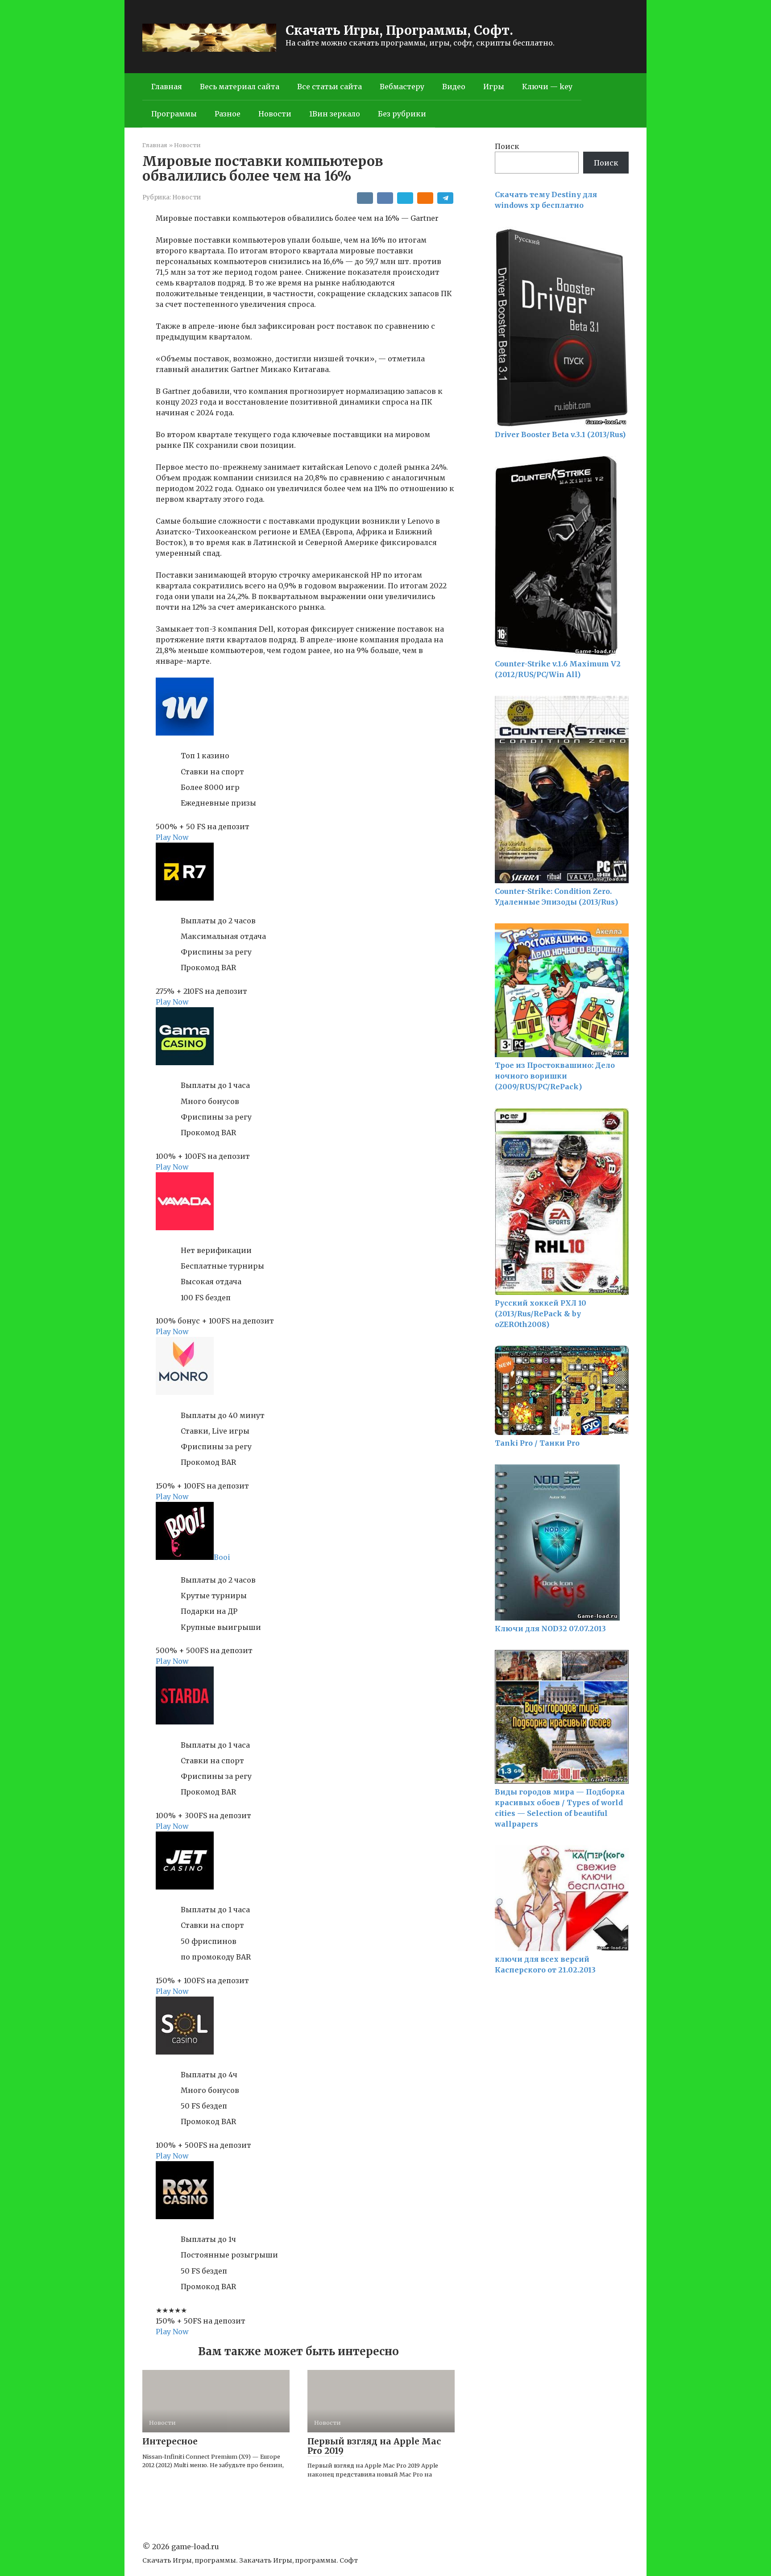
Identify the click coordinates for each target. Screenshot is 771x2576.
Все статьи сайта (330, 87)
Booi (222, 1557)
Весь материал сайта (240, 87)
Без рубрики (402, 114)
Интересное (170, 2441)
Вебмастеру (402, 87)
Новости (275, 114)
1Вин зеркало (335, 114)
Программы (174, 114)
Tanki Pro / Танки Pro (537, 1443)
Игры (494, 87)
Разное (228, 114)
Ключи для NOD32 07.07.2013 (550, 1629)
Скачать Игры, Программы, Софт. (399, 30)
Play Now (172, 837)
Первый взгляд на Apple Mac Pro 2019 (374, 2446)
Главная (167, 87)
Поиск (507, 146)
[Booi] (185, 1557)
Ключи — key (547, 87)
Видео (454, 87)
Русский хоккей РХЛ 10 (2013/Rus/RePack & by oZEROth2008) (541, 1314)
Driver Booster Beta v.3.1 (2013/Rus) (560, 434)
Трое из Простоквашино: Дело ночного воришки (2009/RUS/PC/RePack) (555, 1076)
